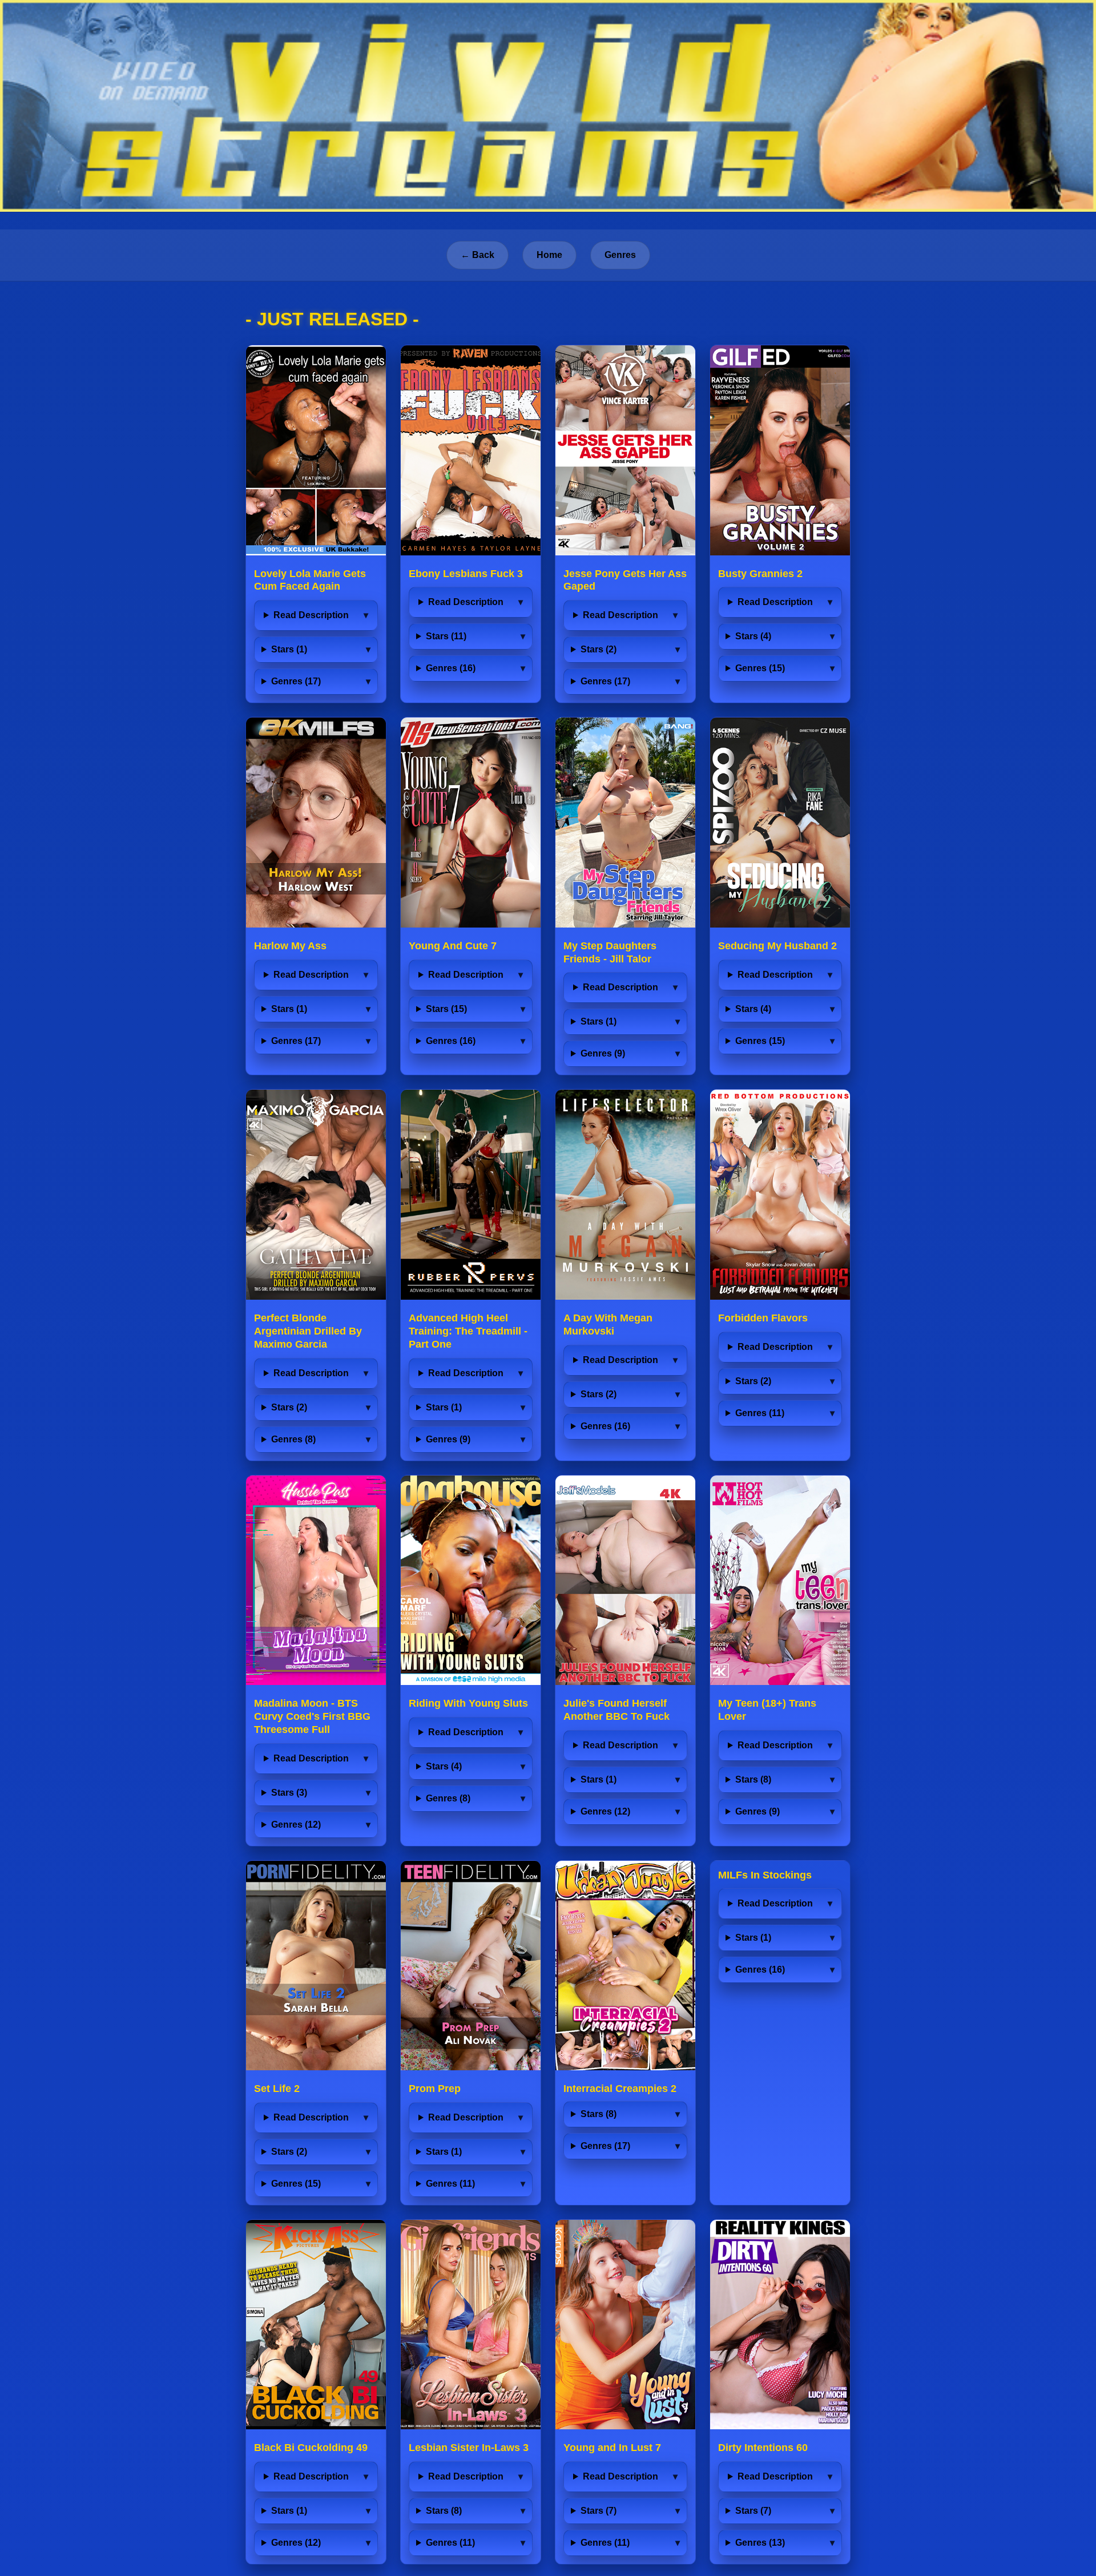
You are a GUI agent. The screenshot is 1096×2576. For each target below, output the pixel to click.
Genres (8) (293, 1439)
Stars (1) (289, 649)
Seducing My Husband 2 (777, 946)
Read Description (311, 615)
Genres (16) (451, 668)
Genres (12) (296, 1825)
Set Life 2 (277, 2089)
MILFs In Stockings (765, 1875)
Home (549, 255)
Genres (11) (760, 1413)
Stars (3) (289, 1793)
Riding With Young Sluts (468, 1703)
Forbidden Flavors (763, 1318)
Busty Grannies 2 (760, 574)
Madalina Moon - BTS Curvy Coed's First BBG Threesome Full (312, 1716)
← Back (478, 255)
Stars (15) (446, 1009)
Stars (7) (599, 2511)
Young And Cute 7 (453, 946)
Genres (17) (296, 681)
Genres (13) (760, 2543)
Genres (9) (603, 1053)
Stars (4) (753, 636)
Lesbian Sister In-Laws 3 (469, 2448)
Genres (620, 255)
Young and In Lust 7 (612, 2448)
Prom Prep (435, 2089)
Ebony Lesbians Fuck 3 (466, 574)
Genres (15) (760, 668)
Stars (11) (446, 636)
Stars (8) (753, 1779)
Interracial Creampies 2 (620, 2089)
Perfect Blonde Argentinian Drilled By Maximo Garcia (308, 1331)
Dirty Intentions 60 (763, 2448)
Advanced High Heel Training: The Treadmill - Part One (468, 1331)
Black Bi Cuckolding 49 (311, 2448)
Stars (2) (599, 649)
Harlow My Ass (290, 946)
